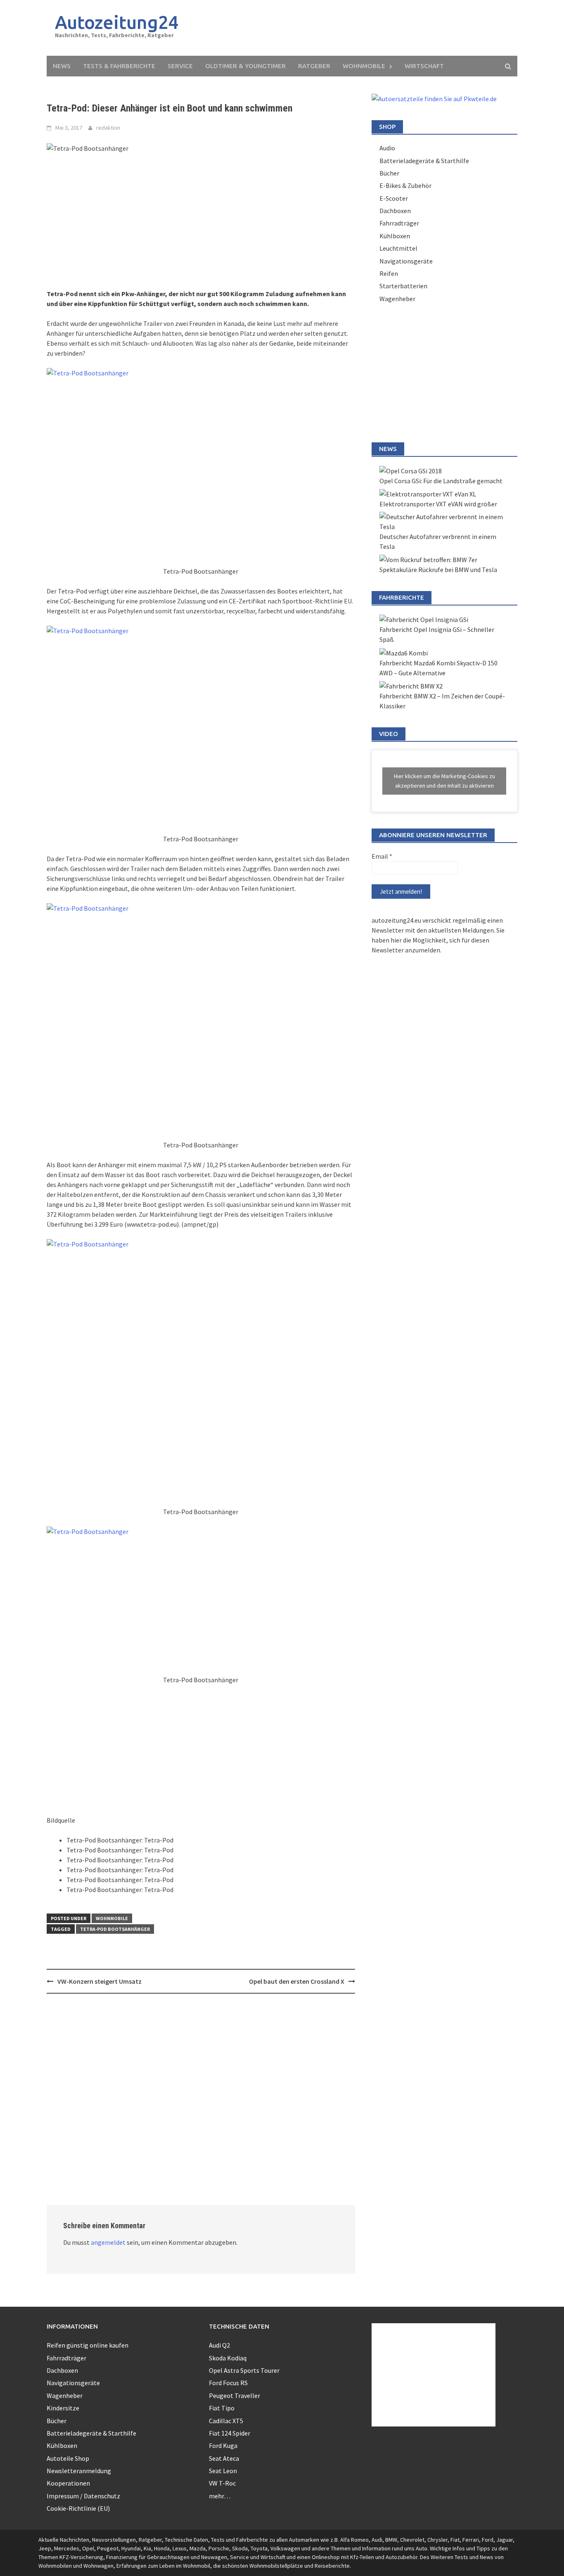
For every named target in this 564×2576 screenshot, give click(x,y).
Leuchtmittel (398, 248)
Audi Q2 (219, 2345)
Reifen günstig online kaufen (88, 2345)
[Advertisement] (359, 28)
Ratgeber (314, 66)
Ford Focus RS (228, 2383)
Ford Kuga (223, 2445)
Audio (387, 148)
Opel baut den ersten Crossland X (297, 1981)
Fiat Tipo (222, 2408)
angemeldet (108, 2242)
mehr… (220, 2496)
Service (180, 66)
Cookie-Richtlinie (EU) (78, 2508)
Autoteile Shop (68, 2458)
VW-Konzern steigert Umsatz (100, 1981)
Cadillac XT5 (226, 2421)
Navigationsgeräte (406, 261)
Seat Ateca (224, 2458)
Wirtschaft (424, 66)
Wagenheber (397, 299)
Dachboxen (395, 211)
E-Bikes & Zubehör (405, 185)
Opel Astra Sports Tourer (244, 2370)
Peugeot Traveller (235, 2396)
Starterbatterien (403, 286)
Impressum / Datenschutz (83, 2496)
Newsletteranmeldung (79, 2471)
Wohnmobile (364, 66)
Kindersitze (63, 2408)
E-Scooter (394, 198)
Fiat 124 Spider (230, 2433)
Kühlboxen (395, 236)
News (62, 66)
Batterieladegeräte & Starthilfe (424, 161)
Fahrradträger (399, 223)
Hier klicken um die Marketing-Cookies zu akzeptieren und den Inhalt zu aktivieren (444, 781)
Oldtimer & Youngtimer (245, 66)
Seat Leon (223, 2471)
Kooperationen (68, 2483)
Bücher (389, 173)
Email (382, 856)
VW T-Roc (222, 2483)
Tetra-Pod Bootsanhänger (115, 1929)
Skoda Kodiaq (228, 2358)
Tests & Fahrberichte (119, 66)
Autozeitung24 (117, 22)
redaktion (108, 128)
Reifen (389, 273)
